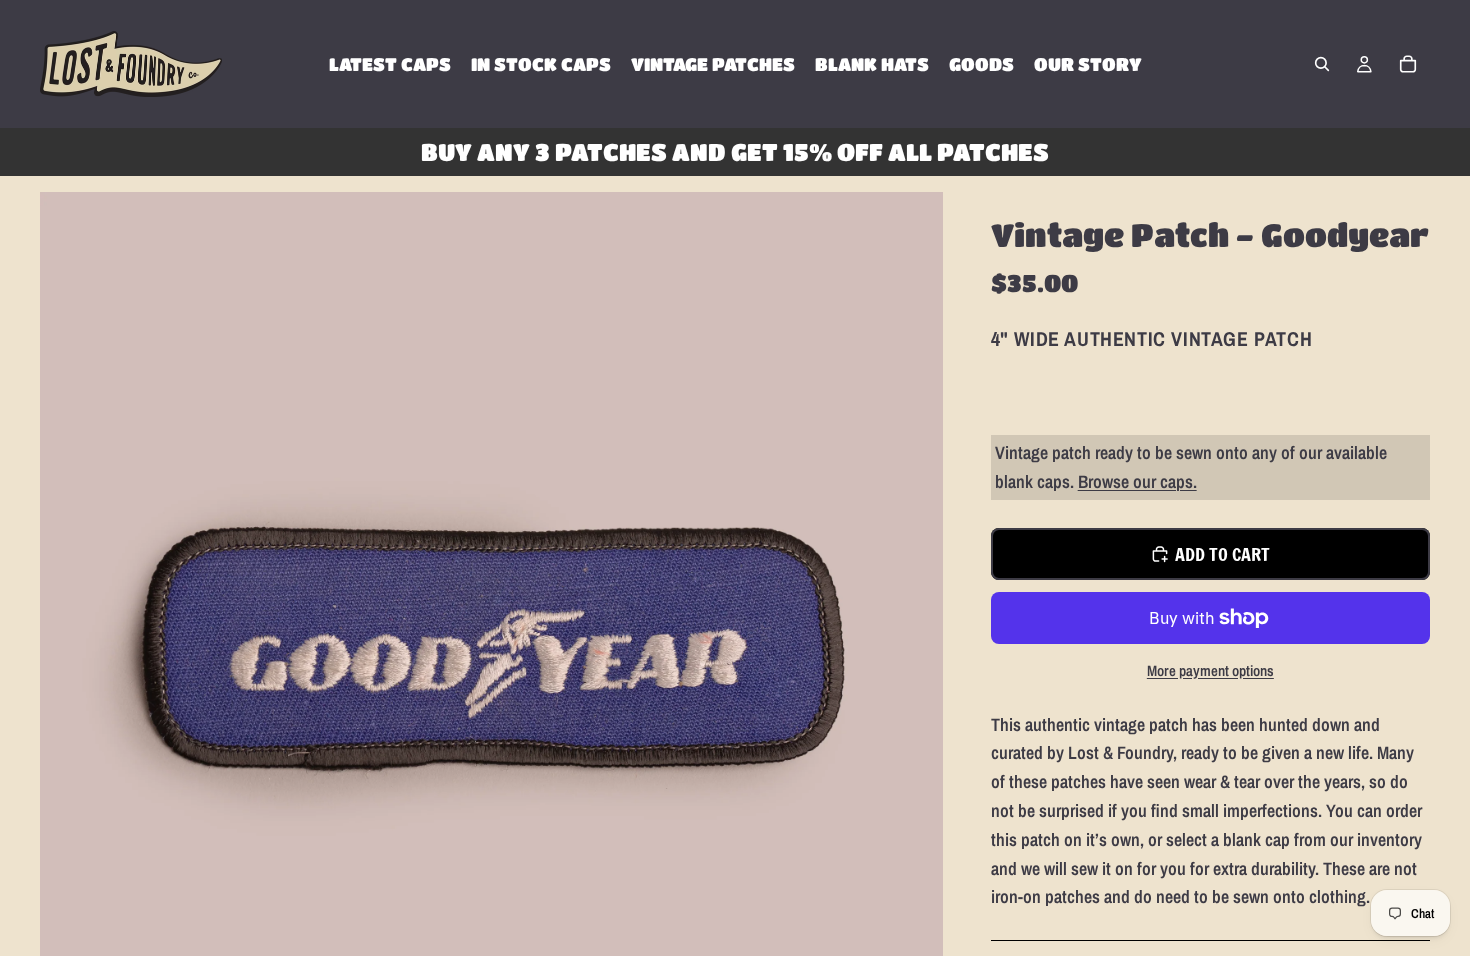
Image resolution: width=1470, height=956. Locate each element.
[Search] (1322, 64)
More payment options (1210, 670)
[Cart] (1408, 64)
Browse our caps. (1137, 481)
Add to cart (1222, 554)
